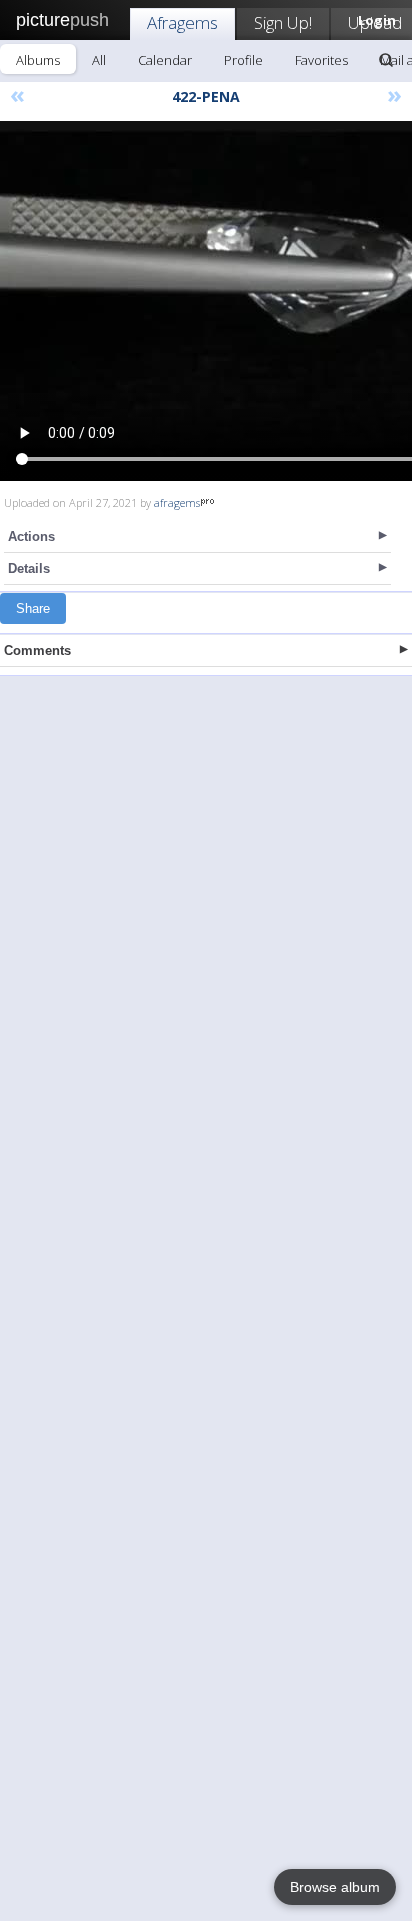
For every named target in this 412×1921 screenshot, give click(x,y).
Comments (37, 650)
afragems (177, 502)
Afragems (182, 22)
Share (33, 608)
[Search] (386, 60)
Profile (243, 60)
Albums (38, 60)
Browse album (335, 1887)
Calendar (165, 60)
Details (29, 568)
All (99, 60)
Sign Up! (283, 22)
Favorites (321, 60)
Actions (31, 536)
